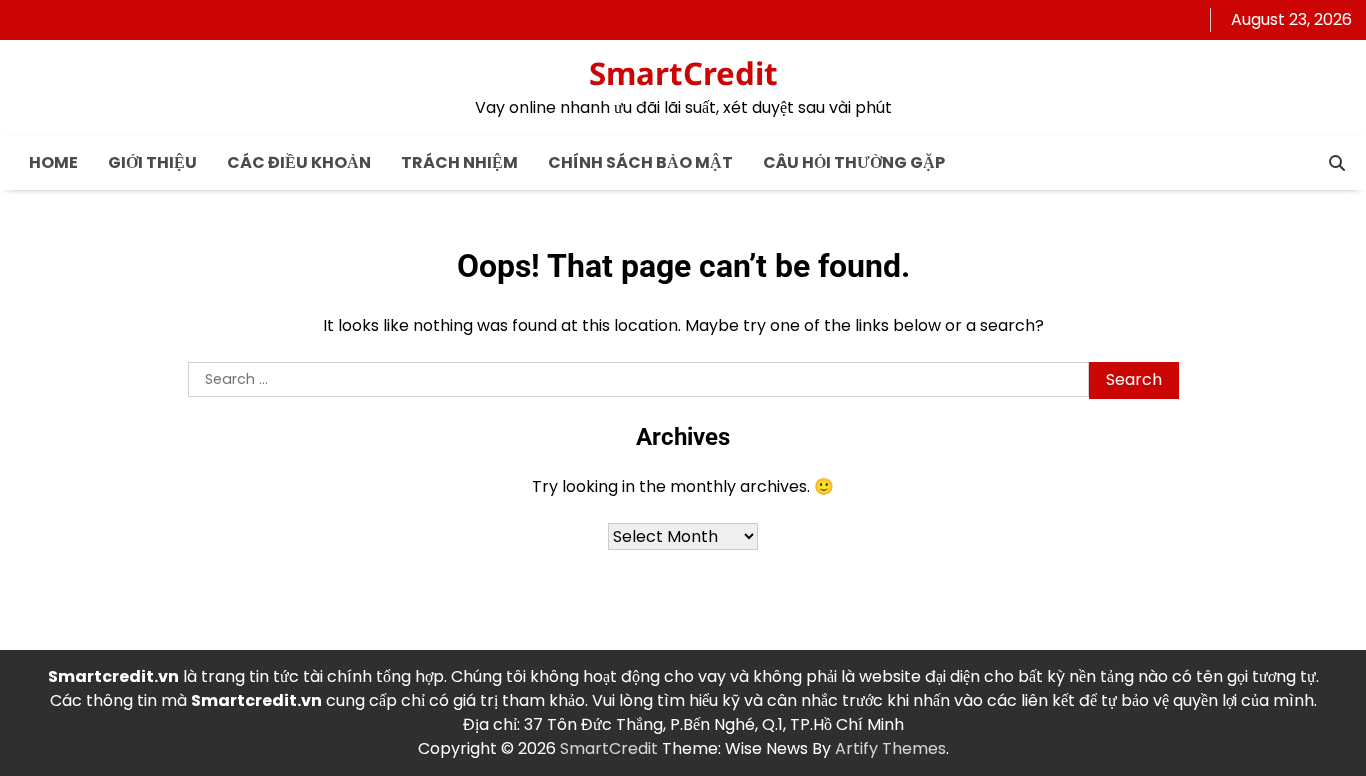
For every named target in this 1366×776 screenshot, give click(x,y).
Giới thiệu (152, 162)
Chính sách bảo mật (640, 162)
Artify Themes (890, 748)
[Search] (1337, 163)
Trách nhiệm (459, 162)
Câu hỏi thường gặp (854, 162)
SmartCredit (683, 73)
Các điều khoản (299, 162)
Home (53, 162)
